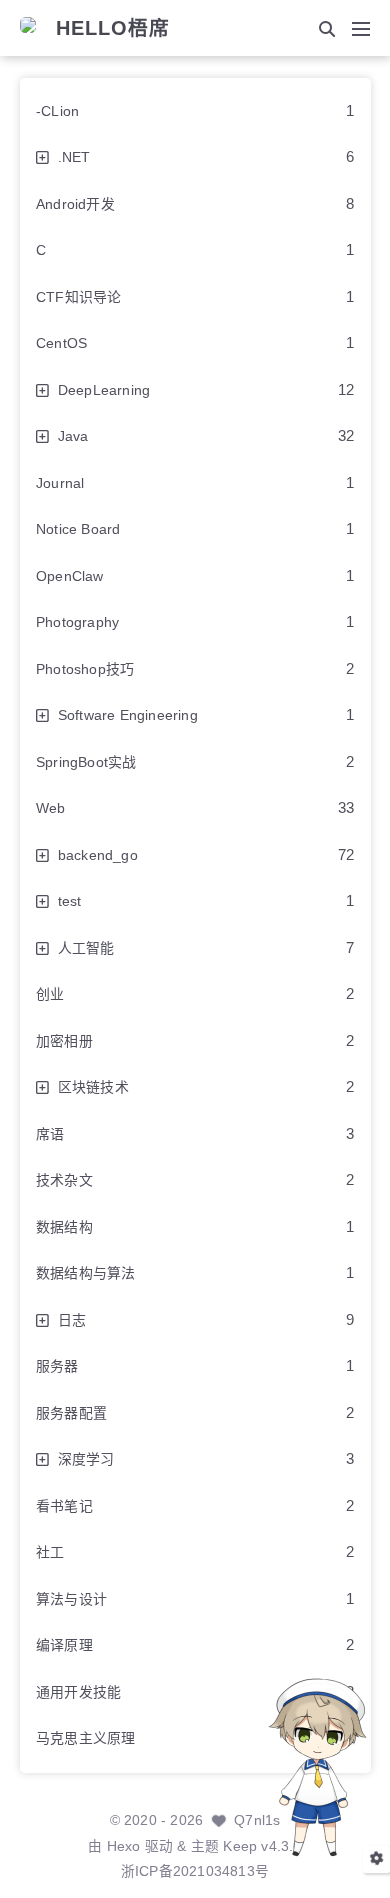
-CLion (57, 111)
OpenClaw (70, 576)
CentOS (61, 343)
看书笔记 (64, 1506)
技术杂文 (64, 1180)
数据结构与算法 (85, 1273)
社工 (50, 1552)
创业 (50, 994)
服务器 (57, 1366)
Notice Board (78, 529)
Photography (77, 622)
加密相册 (64, 1041)
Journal (60, 483)
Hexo (124, 1846)
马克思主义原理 (85, 1738)
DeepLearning (104, 390)
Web (51, 808)
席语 (50, 1134)
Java (73, 436)
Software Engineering (128, 715)
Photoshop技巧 (85, 669)
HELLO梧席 (113, 29)
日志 (72, 1320)
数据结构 (64, 1227)
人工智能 (86, 948)
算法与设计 (71, 1599)
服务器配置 (71, 1413)
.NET (74, 157)
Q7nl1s (257, 1820)
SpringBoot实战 (86, 762)
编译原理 (64, 1645)
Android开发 (75, 204)
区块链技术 (93, 1087)
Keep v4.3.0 (262, 1846)
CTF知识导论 (78, 297)
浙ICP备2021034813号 (195, 1871)
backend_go (98, 855)
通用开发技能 (78, 1692)
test (70, 901)
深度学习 (86, 1459)
